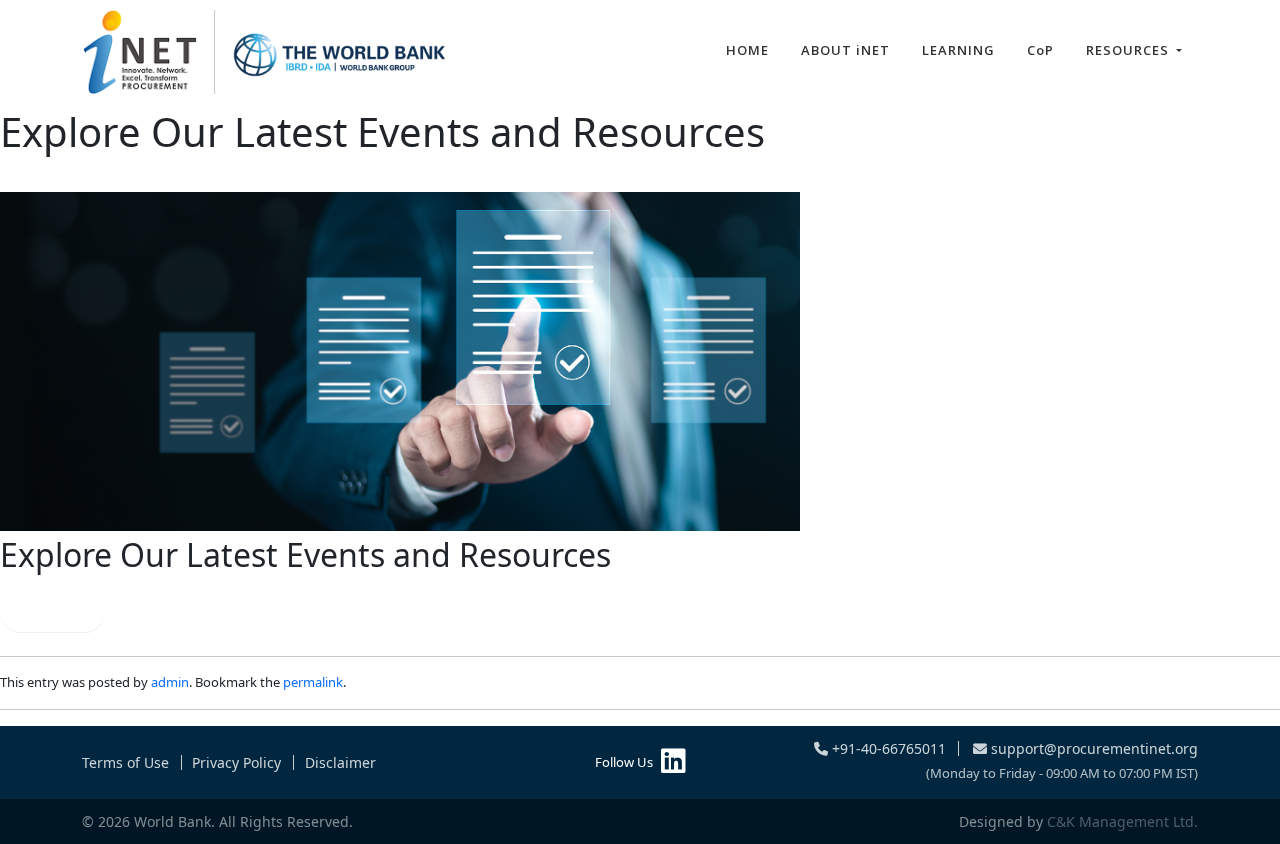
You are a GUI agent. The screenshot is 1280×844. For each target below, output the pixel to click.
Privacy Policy (236, 762)
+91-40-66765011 (887, 748)
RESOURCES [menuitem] (1129, 50)
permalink (313, 682)
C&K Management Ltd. (1122, 821)
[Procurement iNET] (265, 52)
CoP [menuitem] (1040, 50)
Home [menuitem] (747, 50)
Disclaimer (340, 762)
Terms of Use (125, 762)
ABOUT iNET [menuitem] (845, 50)
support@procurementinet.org (1092, 748)
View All (52, 611)
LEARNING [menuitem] (958, 50)
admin (170, 682)
